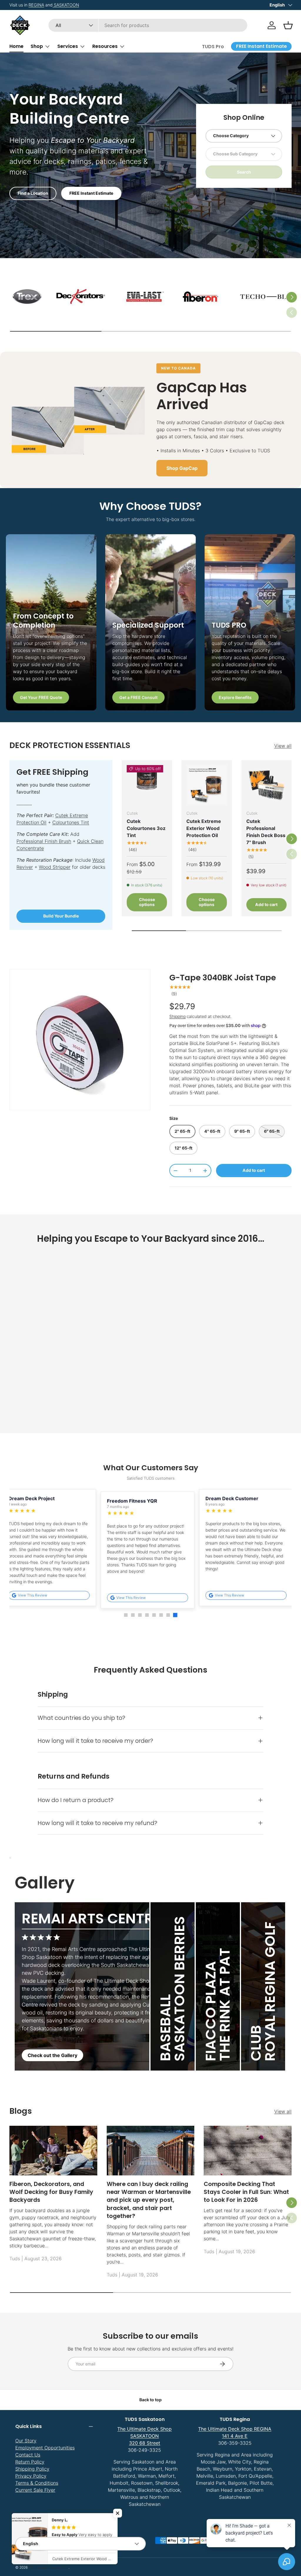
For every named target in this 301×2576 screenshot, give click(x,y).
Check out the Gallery (52, 2055)
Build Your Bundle (61, 916)
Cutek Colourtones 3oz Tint (146, 828)
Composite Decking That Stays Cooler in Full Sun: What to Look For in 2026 (246, 2192)
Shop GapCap (182, 468)
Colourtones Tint (71, 822)
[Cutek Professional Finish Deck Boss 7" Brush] (266, 785)
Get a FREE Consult (138, 697)
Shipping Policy (32, 2469)
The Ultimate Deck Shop (49, 2567)
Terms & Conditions (37, 2483)
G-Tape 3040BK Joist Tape (223, 978)
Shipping (177, 1016)
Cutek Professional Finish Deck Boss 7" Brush (266, 832)
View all (283, 746)
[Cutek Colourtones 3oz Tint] (147, 785)
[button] (288, 25)
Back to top (150, 2400)
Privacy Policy (31, 2476)
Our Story (26, 2441)
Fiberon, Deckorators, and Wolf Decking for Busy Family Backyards (51, 2192)
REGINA (39, 5)
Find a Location (33, 193)
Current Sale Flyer (35, 2490)
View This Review (41, 1596)
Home (16, 46)
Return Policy (30, 2462)
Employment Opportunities (45, 2448)
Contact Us (28, 2455)
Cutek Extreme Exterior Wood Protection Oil (204, 828)
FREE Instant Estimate (91, 193)
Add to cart (254, 1170)
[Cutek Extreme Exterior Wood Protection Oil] (206, 785)
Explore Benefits (235, 697)
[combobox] (148, 25)
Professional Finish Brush (44, 841)
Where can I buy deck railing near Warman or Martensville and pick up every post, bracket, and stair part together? (149, 2200)
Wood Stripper (55, 867)
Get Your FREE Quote (41, 697)
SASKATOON (68, 5)
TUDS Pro (213, 47)
